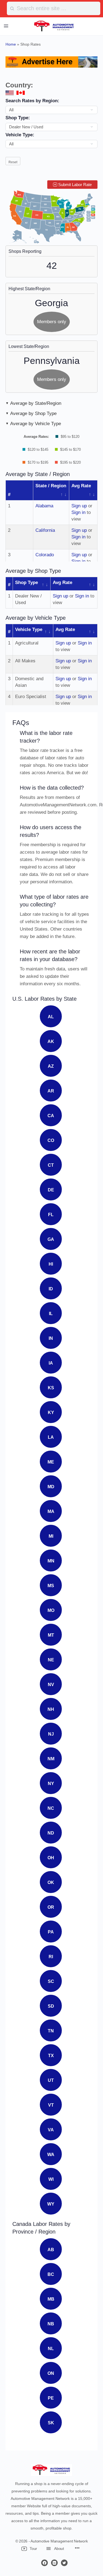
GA (51, 1239)
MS (51, 1586)
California (45, 530)
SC (51, 1981)
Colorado (45, 555)
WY (51, 2204)
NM (51, 1759)
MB (51, 2299)
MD (51, 1487)
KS (51, 1388)
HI (51, 1264)
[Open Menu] (6, 26)
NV (51, 1685)
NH (51, 1709)
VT (51, 2105)
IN (51, 1338)
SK (51, 2423)
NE (51, 1660)
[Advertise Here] (51, 62)
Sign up (79, 506)
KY (51, 1412)
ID (51, 1289)
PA (51, 1932)
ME (51, 1462)
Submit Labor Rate (74, 185)
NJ (51, 1734)
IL (51, 1314)
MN (51, 1561)
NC (51, 1808)
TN (51, 2031)
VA (51, 2130)
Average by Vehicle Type (36, 424)
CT (51, 1165)
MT (51, 1635)
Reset (13, 162)
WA (51, 2155)
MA (51, 1511)
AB (51, 2250)
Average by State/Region (36, 403)
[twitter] (64, 2563)
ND (51, 1833)
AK (51, 1041)
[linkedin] (54, 2563)
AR (51, 1091)
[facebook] (44, 2563)
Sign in (78, 512)
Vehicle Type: (20, 135)
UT (51, 2080)
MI (51, 1536)
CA (51, 1116)
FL (51, 1215)
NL (51, 2349)
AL (51, 1017)
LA (51, 1437)
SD (51, 2006)
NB (51, 2324)
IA (51, 1363)
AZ (51, 1066)
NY (51, 1784)
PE (51, 2398)
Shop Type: (18, 118)
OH (51, 1858)
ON (51, 2373)
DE (51, 1190)
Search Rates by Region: (32, 101)
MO (51, 1610)
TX (51, 2056)
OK (51, 1882)
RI (51, 1957)
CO (51, 1140)
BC (51, 2274)
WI (51, 2179)
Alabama (44, 506)
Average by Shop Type (33, 413)
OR (51, 1907)
